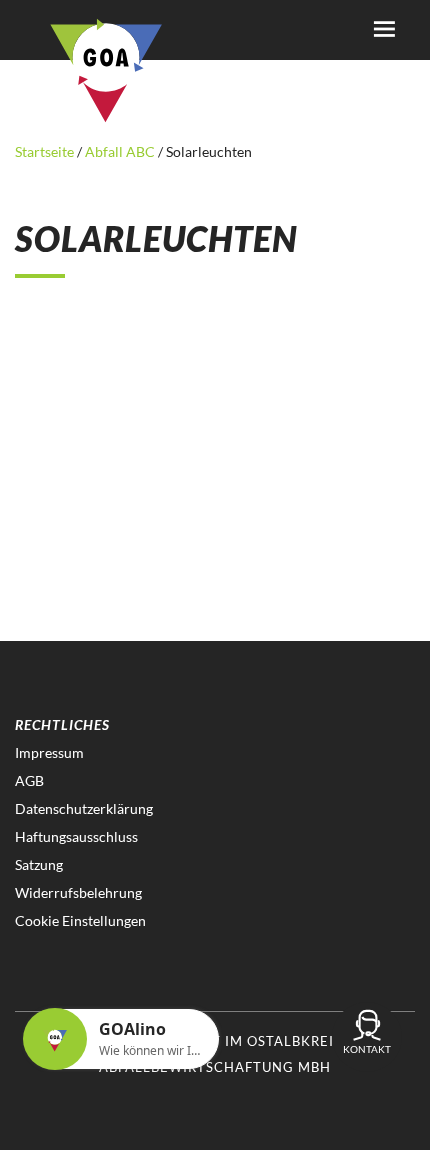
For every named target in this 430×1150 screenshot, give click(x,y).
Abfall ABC (120, 151)
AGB (29, 780)
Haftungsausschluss (76, 836)
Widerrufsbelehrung (78, 892)
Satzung (39, 864)
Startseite (46, 151)
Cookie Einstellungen (80, 920)
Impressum (49, 752)
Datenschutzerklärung (84, 808)
